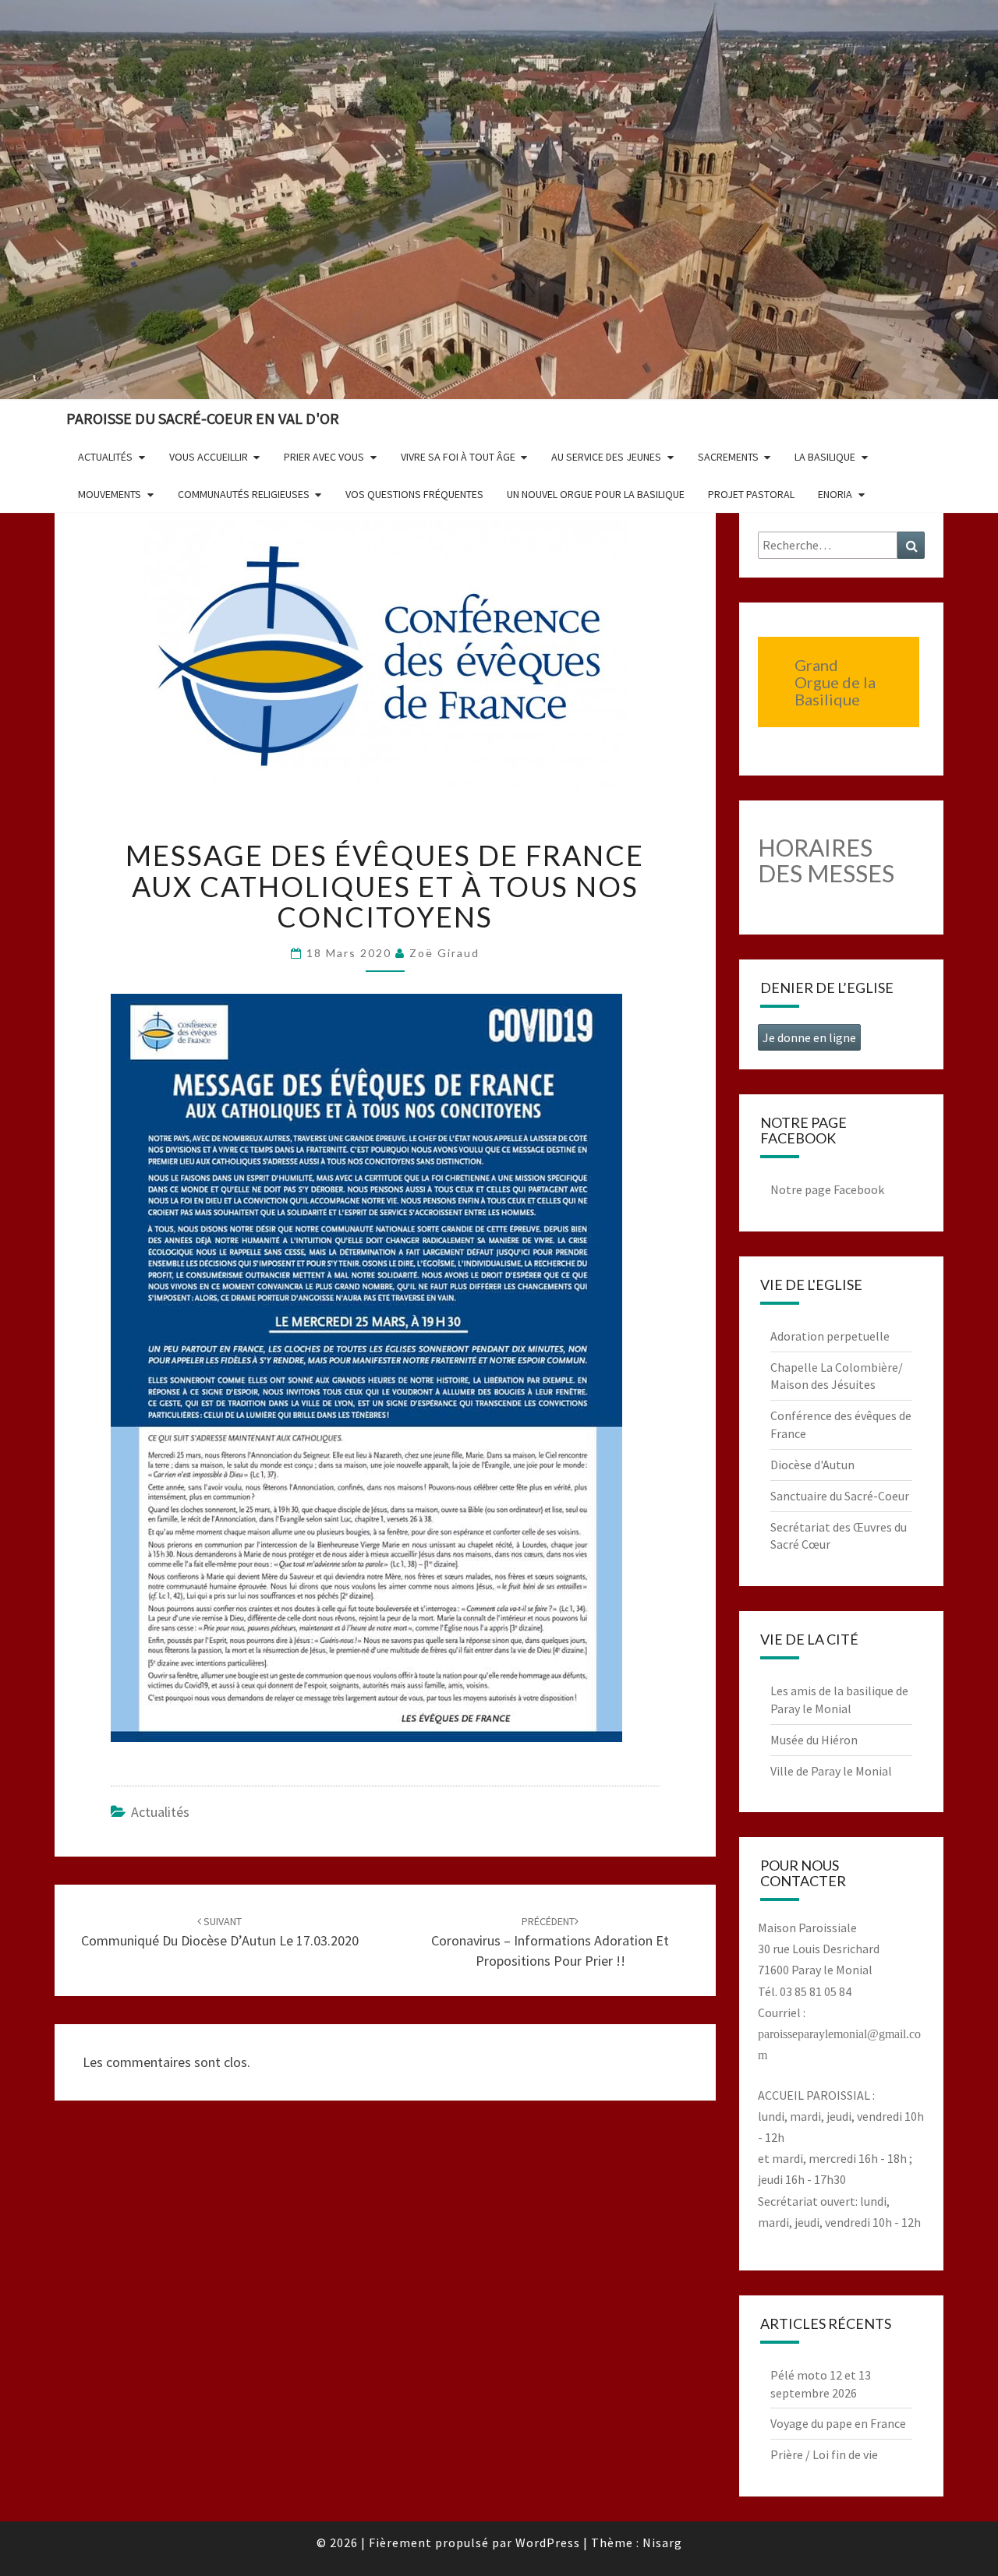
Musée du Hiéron (814, 1740)
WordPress (548, 2542)
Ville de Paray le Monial (831, 1771)
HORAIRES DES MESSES (826, 860)
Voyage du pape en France (838, 2423)
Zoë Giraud (444, 953)
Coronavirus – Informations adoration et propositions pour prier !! (550, 1942)
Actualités (105, 457)
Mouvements (110, 494)
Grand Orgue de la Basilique (835, 682)
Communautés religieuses (244, 494)
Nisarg (662, 2542)
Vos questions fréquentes (414, 494)
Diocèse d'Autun (812, 1465)
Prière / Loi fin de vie (824, 2454)
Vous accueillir (209, 457)
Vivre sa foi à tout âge (458, 457)
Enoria (835, 494)
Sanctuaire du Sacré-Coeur (840, 1496)
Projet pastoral (751, 494)
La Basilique (825, 457)
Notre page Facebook (827, 1189)
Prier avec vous (324, 457)
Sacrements (728, 457)
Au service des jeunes (606, 457)
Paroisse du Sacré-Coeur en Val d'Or (203, 418)
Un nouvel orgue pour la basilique (596, 494)
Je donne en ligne (809, 1037)
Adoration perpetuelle (830, 1336)
